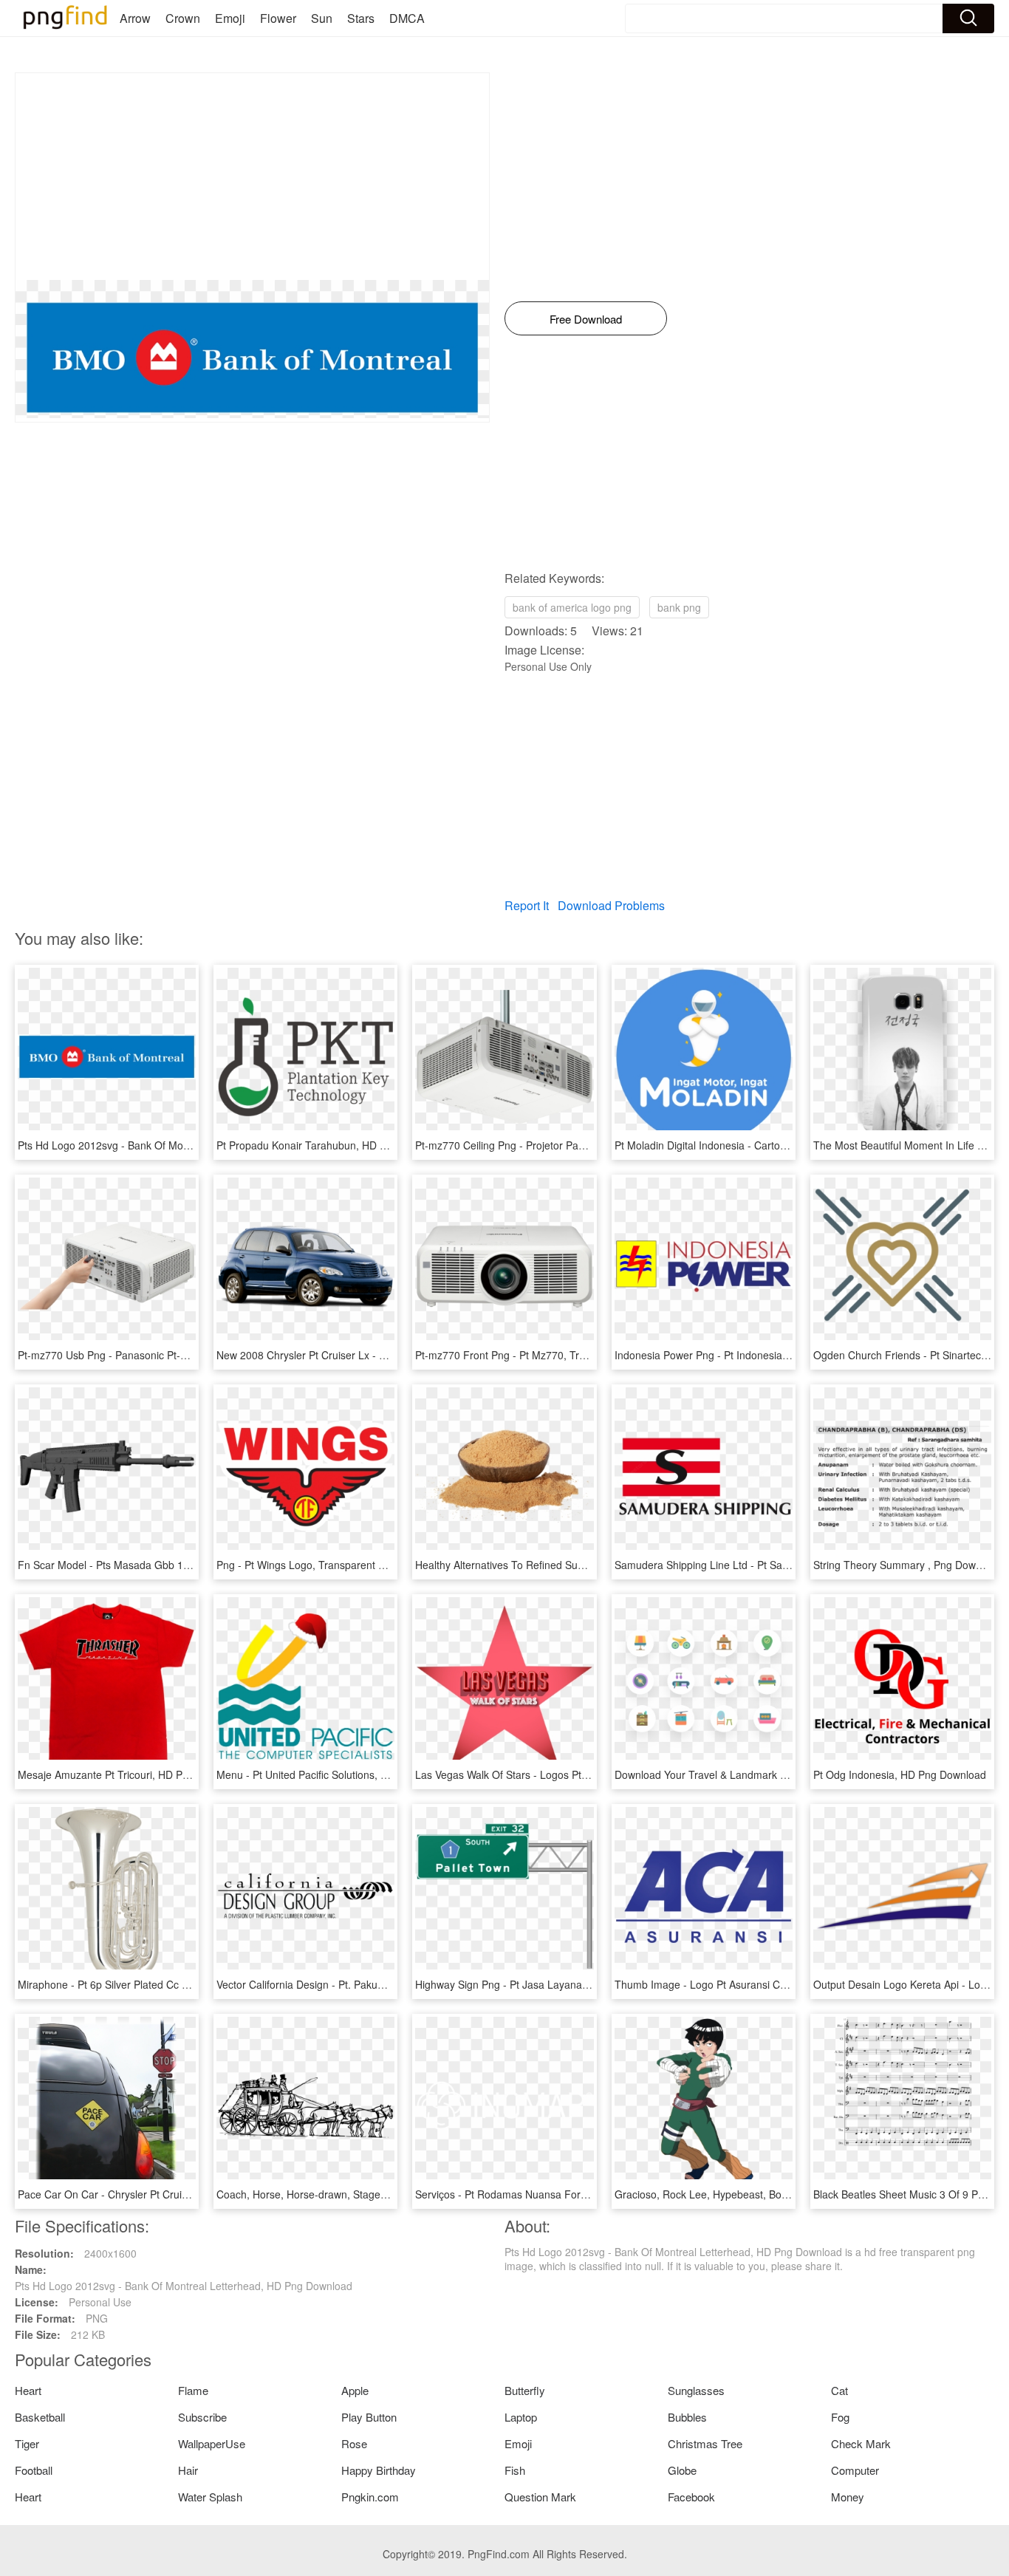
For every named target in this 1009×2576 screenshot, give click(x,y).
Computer (855, 2470)
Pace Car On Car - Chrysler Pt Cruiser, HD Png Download (153, 2194)
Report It (527, 905)
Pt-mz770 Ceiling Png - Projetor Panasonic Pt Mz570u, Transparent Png (584, 1145)
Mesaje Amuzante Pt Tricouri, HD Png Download (131, 1774)
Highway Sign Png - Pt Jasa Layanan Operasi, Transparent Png (564, 1984)
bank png (679, 607)
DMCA (407, 18)
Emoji (230, 18)
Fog (840, 2417)
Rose (354, 2443)
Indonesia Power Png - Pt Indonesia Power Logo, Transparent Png (770, 1355)
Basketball (40, 2417)
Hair (188, 2470)
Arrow (135, 18)
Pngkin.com (370, 2497)
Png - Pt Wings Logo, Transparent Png (307, 1565)
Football (34, 2470)
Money (848, 2497)
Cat (839, 2390)
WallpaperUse (212, 2443)
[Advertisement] (252, 177)
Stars (361, 18)
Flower (278, 18)
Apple (355, 2390)
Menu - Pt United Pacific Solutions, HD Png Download (341, 1774)
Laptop (521, 2417)
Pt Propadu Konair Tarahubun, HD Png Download (332, 1145)
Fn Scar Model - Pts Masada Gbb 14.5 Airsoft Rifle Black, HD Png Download (196, 1565)
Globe (682, 2470)
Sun (322, 18)
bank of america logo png (572, 607)
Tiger (27, 2443)
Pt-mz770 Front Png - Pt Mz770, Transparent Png (531, 1355)
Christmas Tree (705, 2443)
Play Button (369, 2417)
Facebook (691, 2497)
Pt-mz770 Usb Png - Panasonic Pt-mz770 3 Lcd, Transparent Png (171, 1355)
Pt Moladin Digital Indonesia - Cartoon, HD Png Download (749, 1145)
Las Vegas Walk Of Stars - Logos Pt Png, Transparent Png (551, 1774)
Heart (28, 2390)
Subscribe (202, 2417)
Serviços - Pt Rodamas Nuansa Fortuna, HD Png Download (554, 2194)
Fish (515, 2470)
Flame (193, 2390)
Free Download (586, 319)
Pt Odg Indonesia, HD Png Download (900, 1774)
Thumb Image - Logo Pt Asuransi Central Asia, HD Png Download (768, 1984)
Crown (183, 18)
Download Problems (611, 905)
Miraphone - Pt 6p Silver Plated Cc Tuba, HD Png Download (157, 1984)
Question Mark (540, 2497)
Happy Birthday (379, 2470)
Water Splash (210, 2497)
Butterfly (525, 2390)
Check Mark (861, 2443)
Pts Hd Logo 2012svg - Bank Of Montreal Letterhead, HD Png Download (187, 1145)
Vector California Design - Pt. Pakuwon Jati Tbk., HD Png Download (374, 1984)
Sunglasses (696, 2390)
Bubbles (687, 2417)
